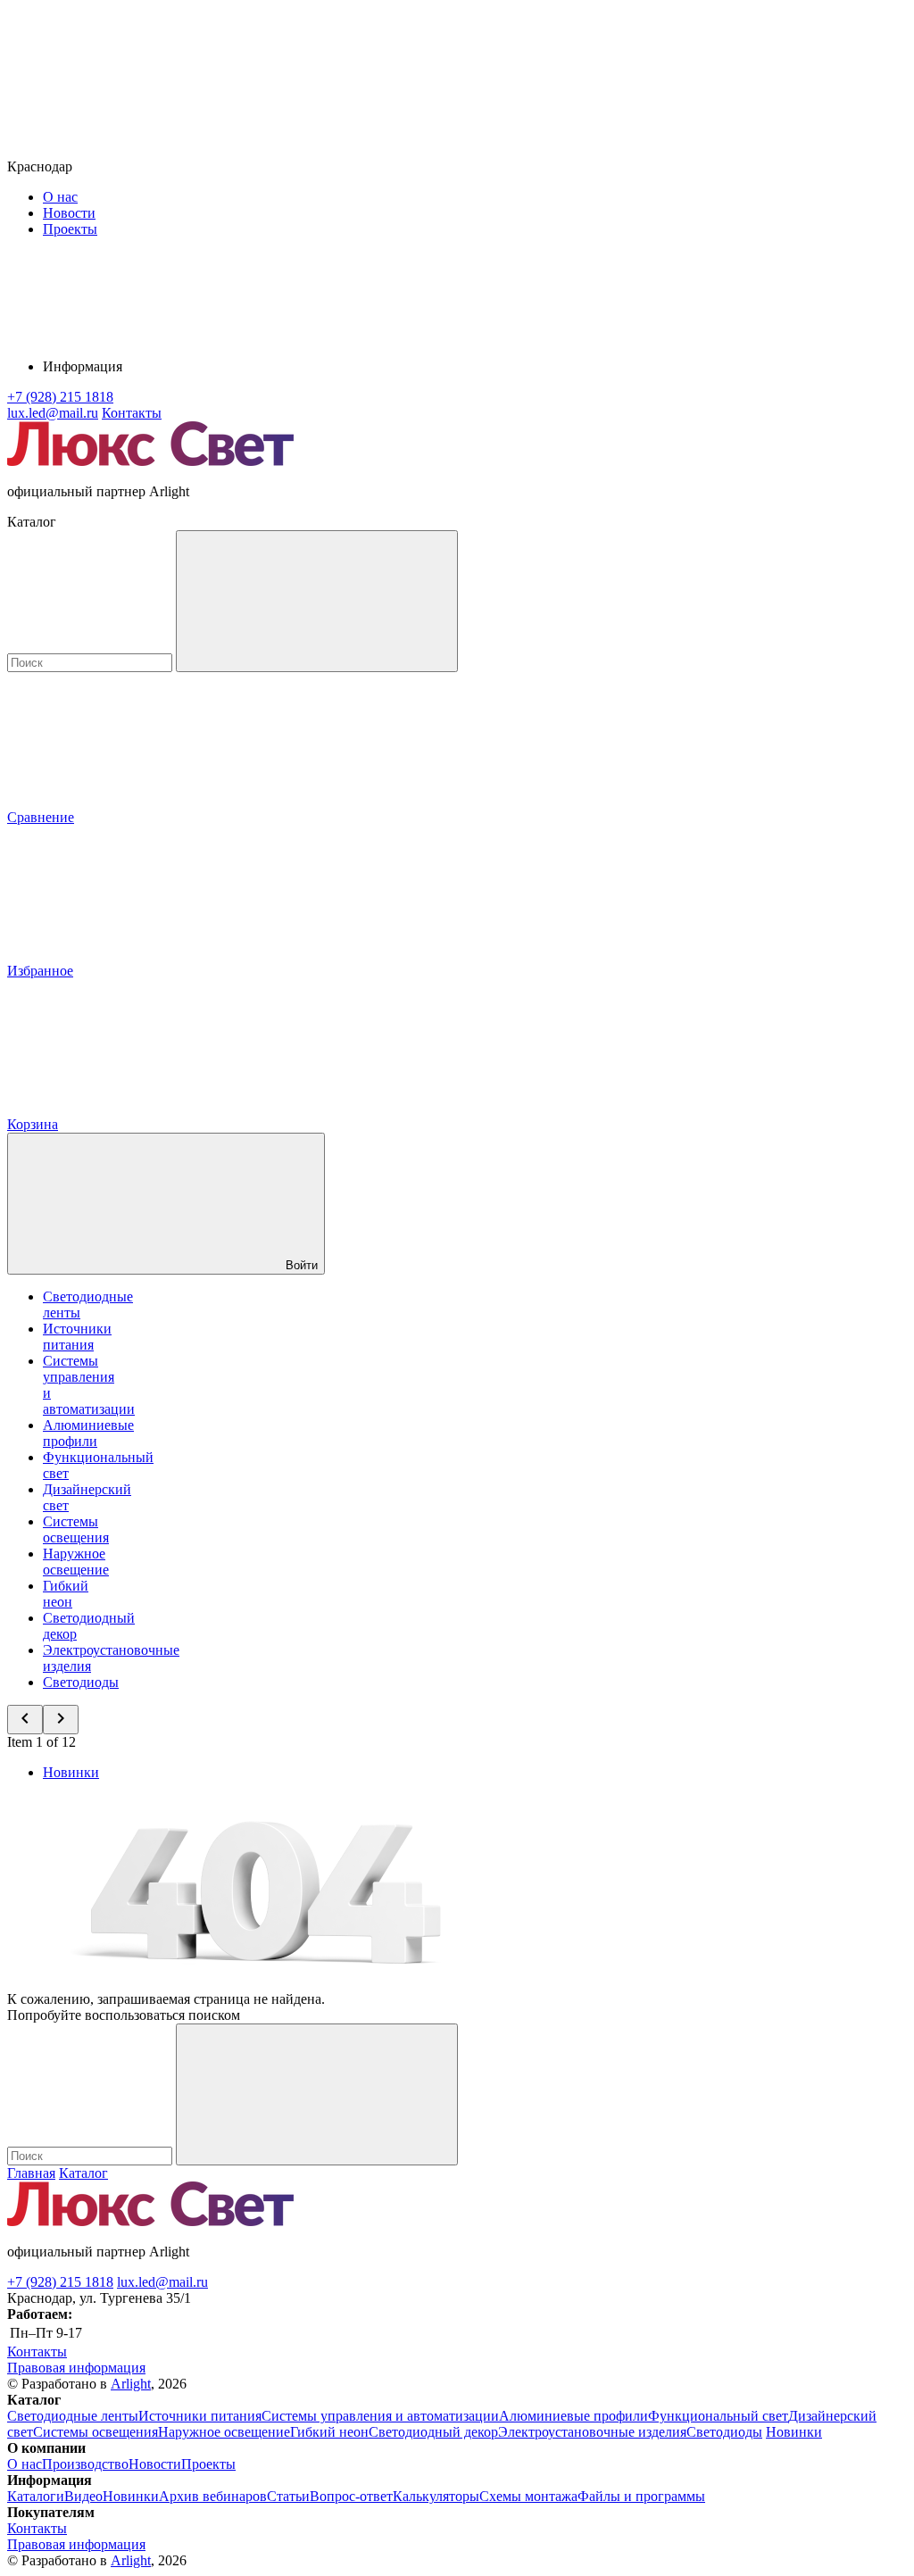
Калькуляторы (436, 2496)
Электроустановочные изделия (592, 2432)
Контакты (132, 413)
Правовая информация (76, 2368)
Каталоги (36, 2496)
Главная (31, 2173)
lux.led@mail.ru (162, 2282)
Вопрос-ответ (351, 2496)
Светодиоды (81, 1682)
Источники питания (77, 1337)
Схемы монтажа (528, 2496)
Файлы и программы (641, 2496)
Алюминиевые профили (88, 1433)
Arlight (131, 2384)
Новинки (71, 1772)
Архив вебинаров (213, 2496)
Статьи (288, 2496)
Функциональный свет (718, 2416)
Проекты (70, 229)
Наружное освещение (76, 1562)
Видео (83, 2496)
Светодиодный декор (433, 2432)
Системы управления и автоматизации (380, 2416)
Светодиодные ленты (73, 2416)
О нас (60, 197)
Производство (85, 2464)
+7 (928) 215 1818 (60, 2282)
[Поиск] (317, 601)
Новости (69, 213)
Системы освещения (76, 1529)
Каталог (83, 2173)
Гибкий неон (66, 1594)
